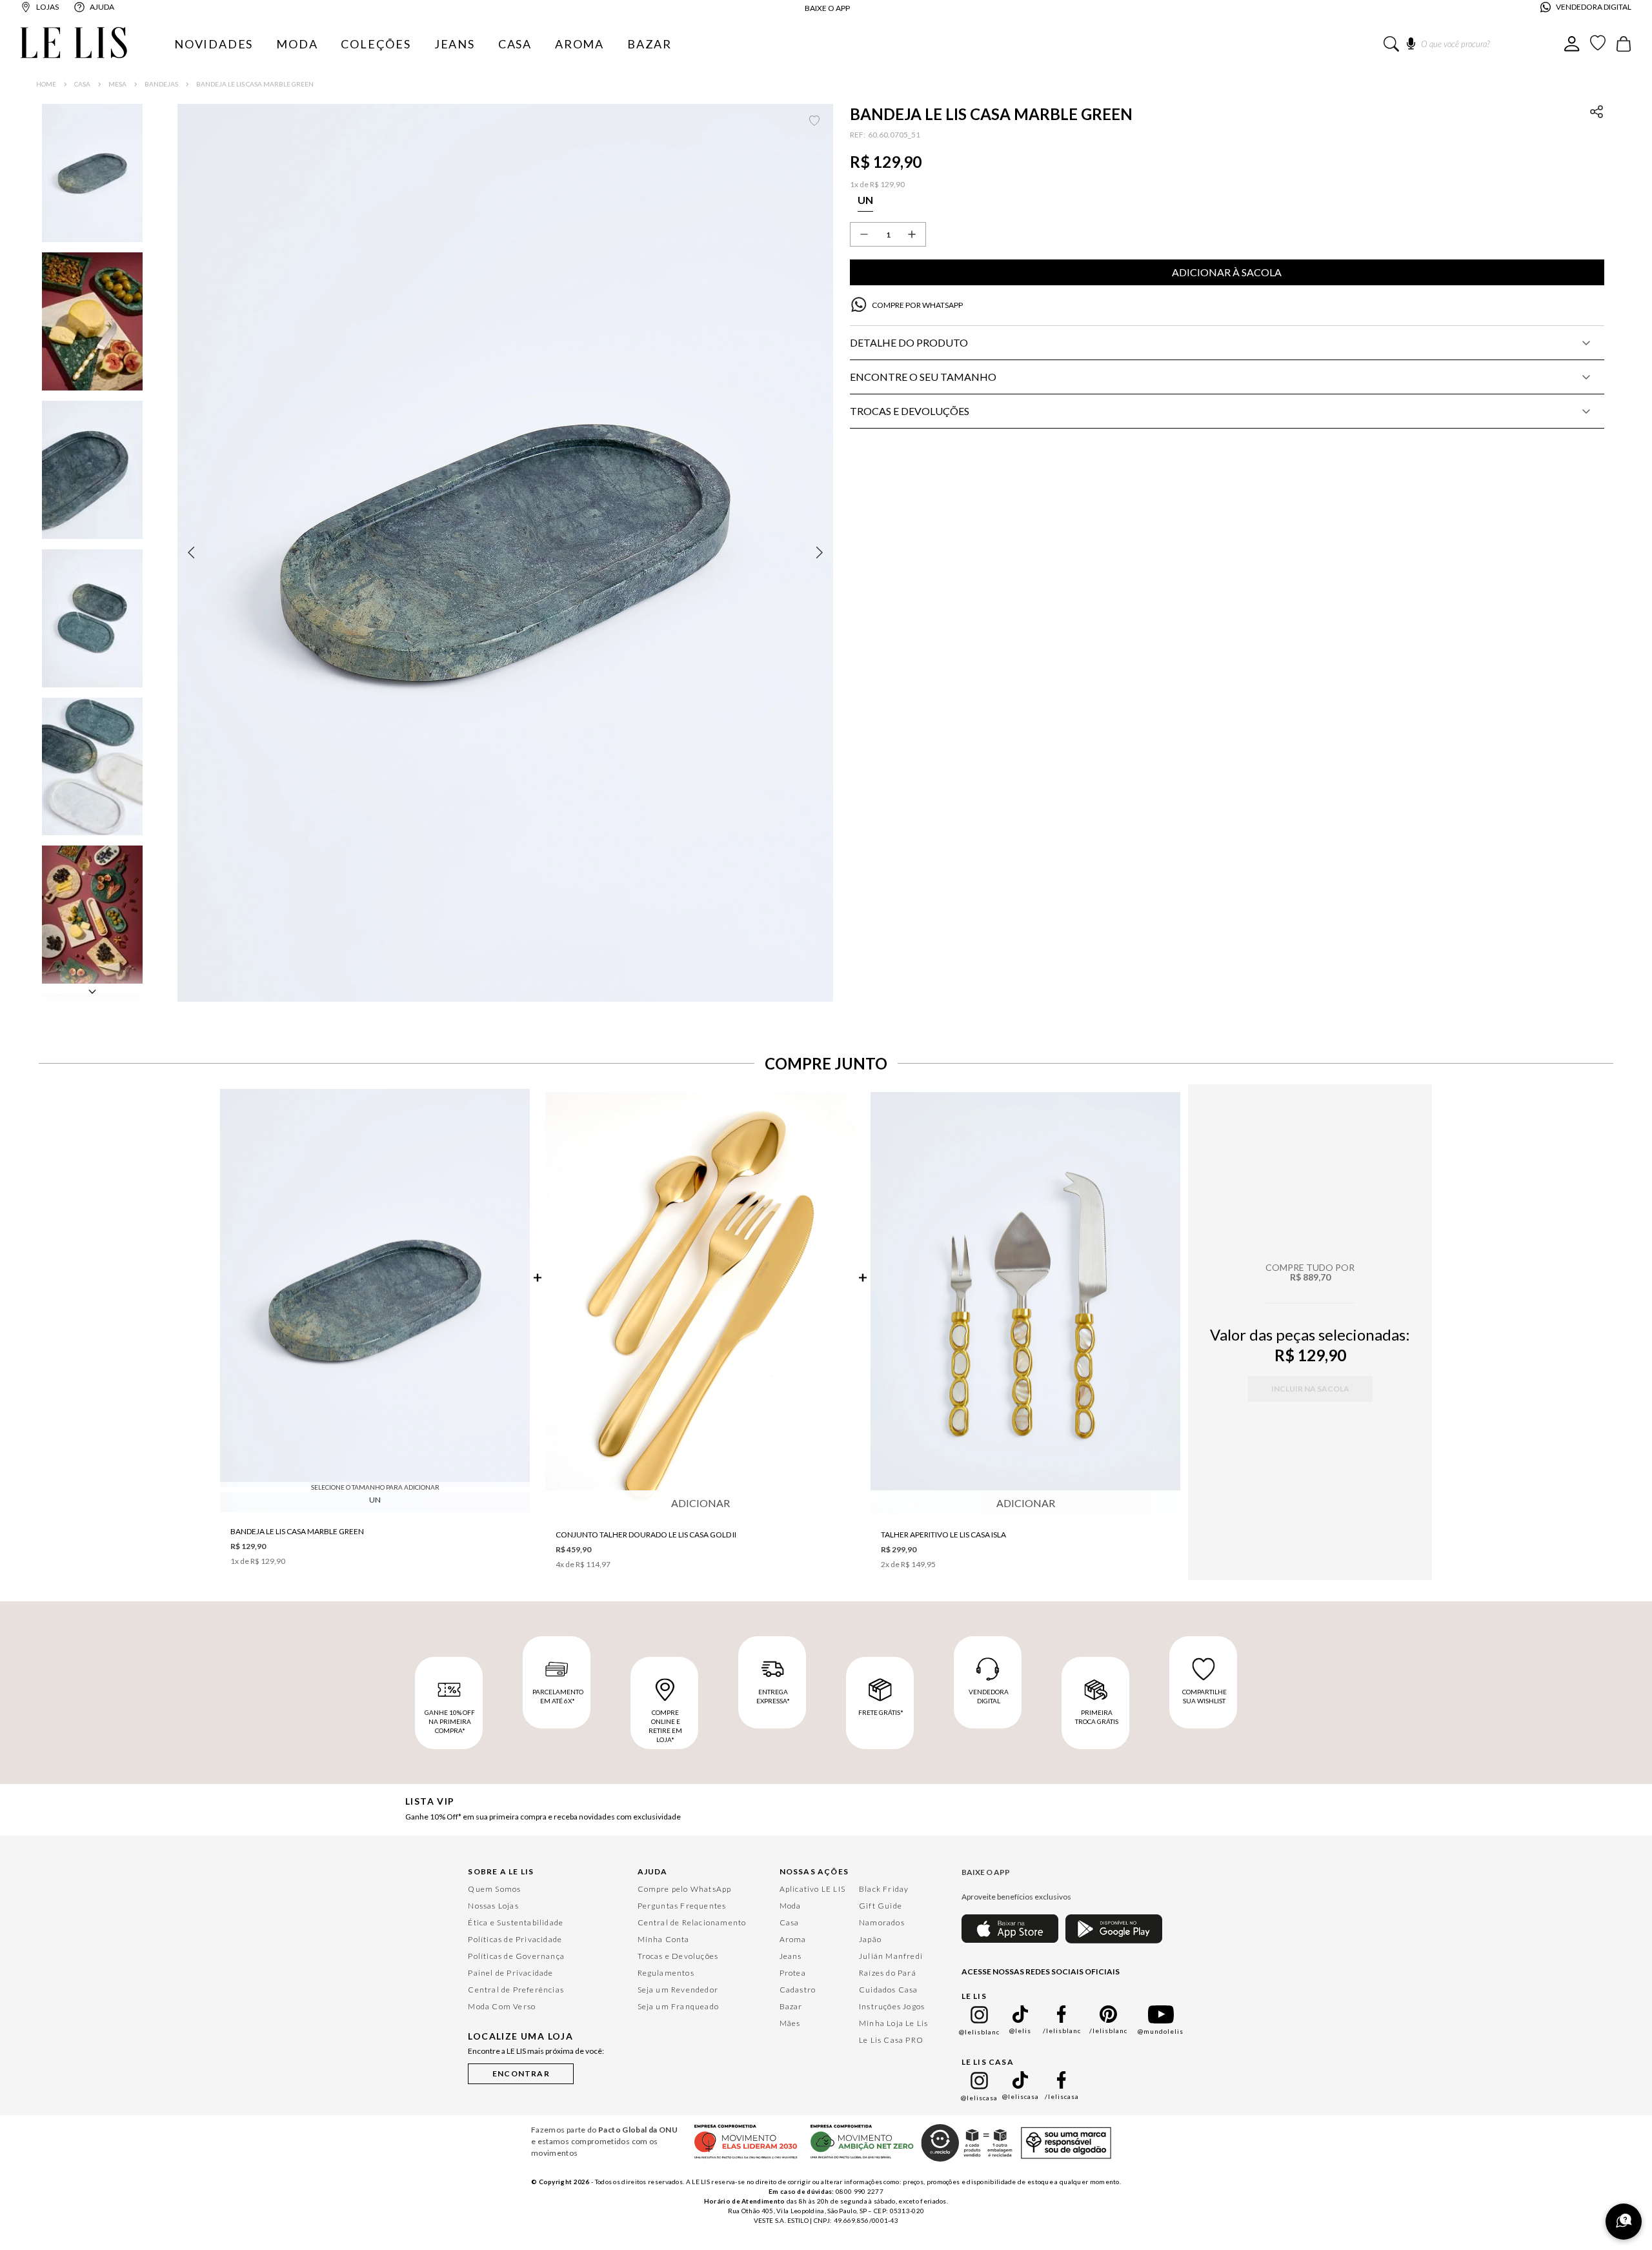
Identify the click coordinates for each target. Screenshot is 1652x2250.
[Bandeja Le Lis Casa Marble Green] (375, 1302)
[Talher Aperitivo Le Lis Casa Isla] (1025, 1305)
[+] (912, 234)
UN (375, 1500)
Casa (82, 84)
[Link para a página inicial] (46, 84)
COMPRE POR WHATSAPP (917, 305)
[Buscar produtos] (1391, 44)
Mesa (117, 84)
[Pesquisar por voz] (1411, 41)
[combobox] (1474, 44)
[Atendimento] (1624, 2222)
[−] (864, 234)
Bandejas (161, 84)
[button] (505, 552)
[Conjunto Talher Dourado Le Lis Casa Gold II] (700, 1305)
